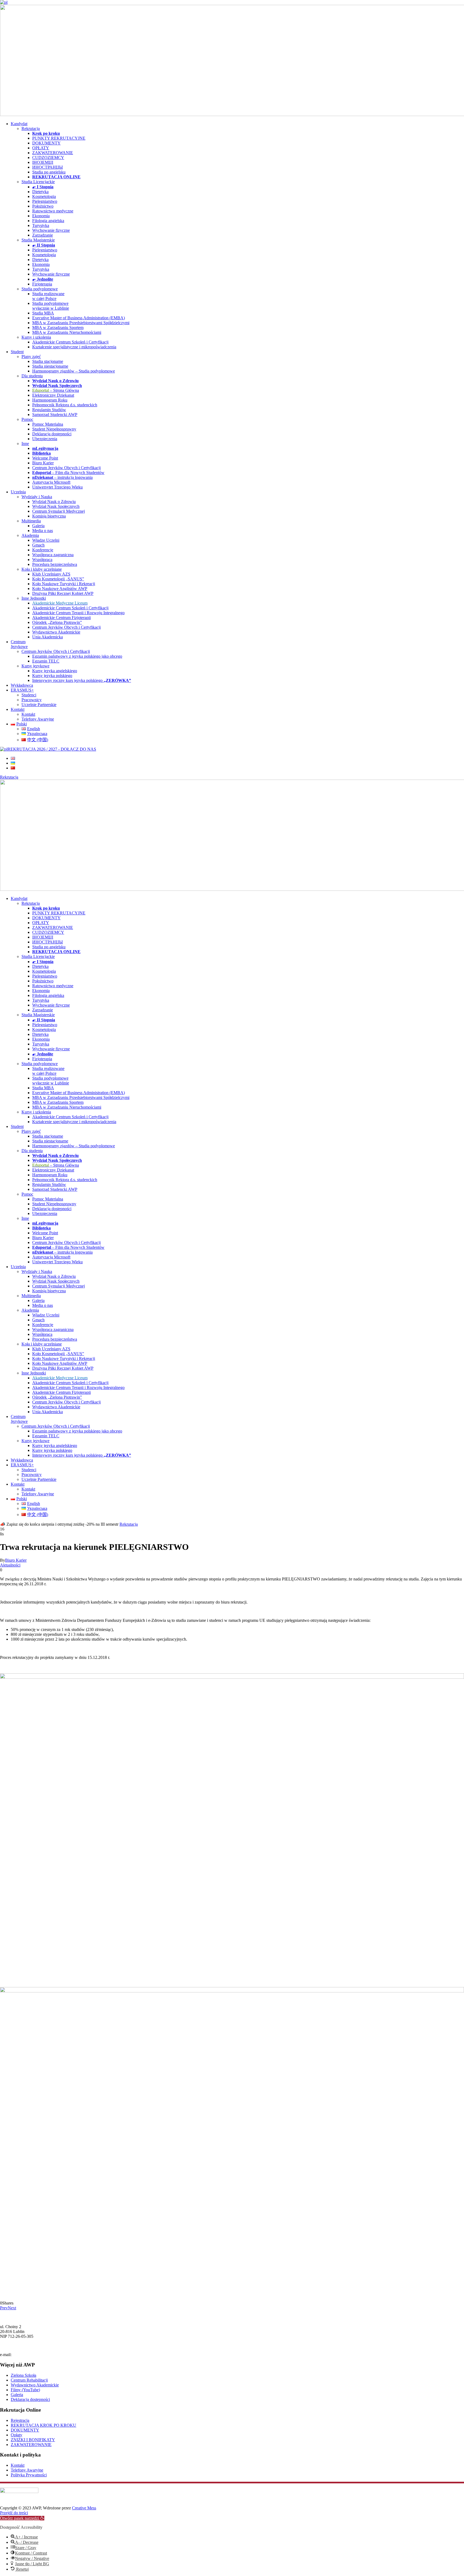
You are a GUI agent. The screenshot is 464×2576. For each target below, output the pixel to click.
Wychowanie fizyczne (51, 230)
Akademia (30, 535)
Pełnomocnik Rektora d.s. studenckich (65, 405)
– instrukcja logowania (62, 477)
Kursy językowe (35, 666)
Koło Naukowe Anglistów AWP (60, 589)
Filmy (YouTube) (25, 2390)
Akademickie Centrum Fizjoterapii (61, 618)
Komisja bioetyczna (49, 516)
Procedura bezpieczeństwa (55, 564)
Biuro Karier (43, 463)
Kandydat (19, 124)
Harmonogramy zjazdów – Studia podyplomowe (74, 371)
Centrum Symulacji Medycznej (59, 511)
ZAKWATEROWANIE (53, 153)
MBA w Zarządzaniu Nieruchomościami (67, 332)
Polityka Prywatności (29, 2475)
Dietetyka (40, 192)
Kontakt (18, 709)
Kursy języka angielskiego (55, 671)
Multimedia (31, 521)
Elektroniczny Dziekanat (53, 395)
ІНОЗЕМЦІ (43, 162)
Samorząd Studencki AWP (55, 415)
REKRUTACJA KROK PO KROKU (44, 2425)
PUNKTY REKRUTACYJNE (59, 138)
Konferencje (43, 550)
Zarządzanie (43, 235)
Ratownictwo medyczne (53, 211)
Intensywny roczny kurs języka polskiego (82, 680)
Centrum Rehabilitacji (29, 2380)
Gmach (38, 545)
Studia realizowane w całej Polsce (48, 296)
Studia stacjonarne (48, 361)
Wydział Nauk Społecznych (56, 506)
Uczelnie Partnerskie (39, 705)
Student (17, 352)
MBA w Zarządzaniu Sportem (58, 328)
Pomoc (27, 419)
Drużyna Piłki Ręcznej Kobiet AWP (63, 593)
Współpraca (42, 560)
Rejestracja (20, 2420)
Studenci (29, 695)
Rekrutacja (31, 129)
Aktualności (10, 1565)
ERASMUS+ (22, 690)
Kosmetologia (44, 196)
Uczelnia (18, 492)
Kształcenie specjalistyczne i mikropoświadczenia (74, 347)
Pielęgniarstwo (45, 201)
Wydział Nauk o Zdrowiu (54, 502)
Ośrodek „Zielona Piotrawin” (57, 622)
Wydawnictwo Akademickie (56, 632)
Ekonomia (41, 216)
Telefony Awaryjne (38, 719)
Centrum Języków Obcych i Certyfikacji (66, 468)
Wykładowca (22, 685)
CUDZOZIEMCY (48, 158)
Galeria (38, 526)
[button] (22, 2518)
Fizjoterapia (42, 284)
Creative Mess (84, 2508)
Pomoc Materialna (48, 424)
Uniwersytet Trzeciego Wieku (57, 487)
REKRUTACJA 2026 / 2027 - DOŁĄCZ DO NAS (52, 749)
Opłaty (17, 2435)
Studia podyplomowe (40, 289)
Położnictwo (43, 206)
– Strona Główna (56, 390)
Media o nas (43, 531)
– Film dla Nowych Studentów (68, 473)
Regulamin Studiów (49, 410)
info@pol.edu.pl (26, 2355)
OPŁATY (41, 148)
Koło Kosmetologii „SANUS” (58, 579)
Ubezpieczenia (45, 439)
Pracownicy (32, 700)
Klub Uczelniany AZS (51, 574)
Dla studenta (32, 376)
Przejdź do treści (14, 2513)
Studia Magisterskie (38, 240)
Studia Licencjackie (38, 182)
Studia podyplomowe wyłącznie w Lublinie (51, 306)
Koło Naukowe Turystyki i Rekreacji (64, 584)
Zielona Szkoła (23, 2375)
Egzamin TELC (46, 661)
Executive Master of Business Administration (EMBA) (79, 318)
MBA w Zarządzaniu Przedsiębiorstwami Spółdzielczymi (81, 323)
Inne (25, 444)
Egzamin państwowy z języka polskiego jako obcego (77, 656)
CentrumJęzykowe (19, 644)
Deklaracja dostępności (52, 434)
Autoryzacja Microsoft (51, 482)
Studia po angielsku (49, 172)
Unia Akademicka (48, 637)
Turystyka (41, 225)
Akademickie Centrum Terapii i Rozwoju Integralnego (78, 613)
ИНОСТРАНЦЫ (48, 167)
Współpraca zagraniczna (53, 555)
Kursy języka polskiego (52, 676)
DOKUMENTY (46, 143)
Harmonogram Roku (50, 400)
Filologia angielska (48, 221)
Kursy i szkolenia (36, 337)
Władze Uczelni (46, 540)
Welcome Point (45, 458)
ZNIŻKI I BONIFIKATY (33, 2440)
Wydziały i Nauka (37, 497)
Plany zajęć (31, 357)
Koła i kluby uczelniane (42, 569)
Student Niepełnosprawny (54, 429)
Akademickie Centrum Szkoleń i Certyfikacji (70, 342)
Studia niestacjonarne (50, 366)
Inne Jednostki (34, 598)
